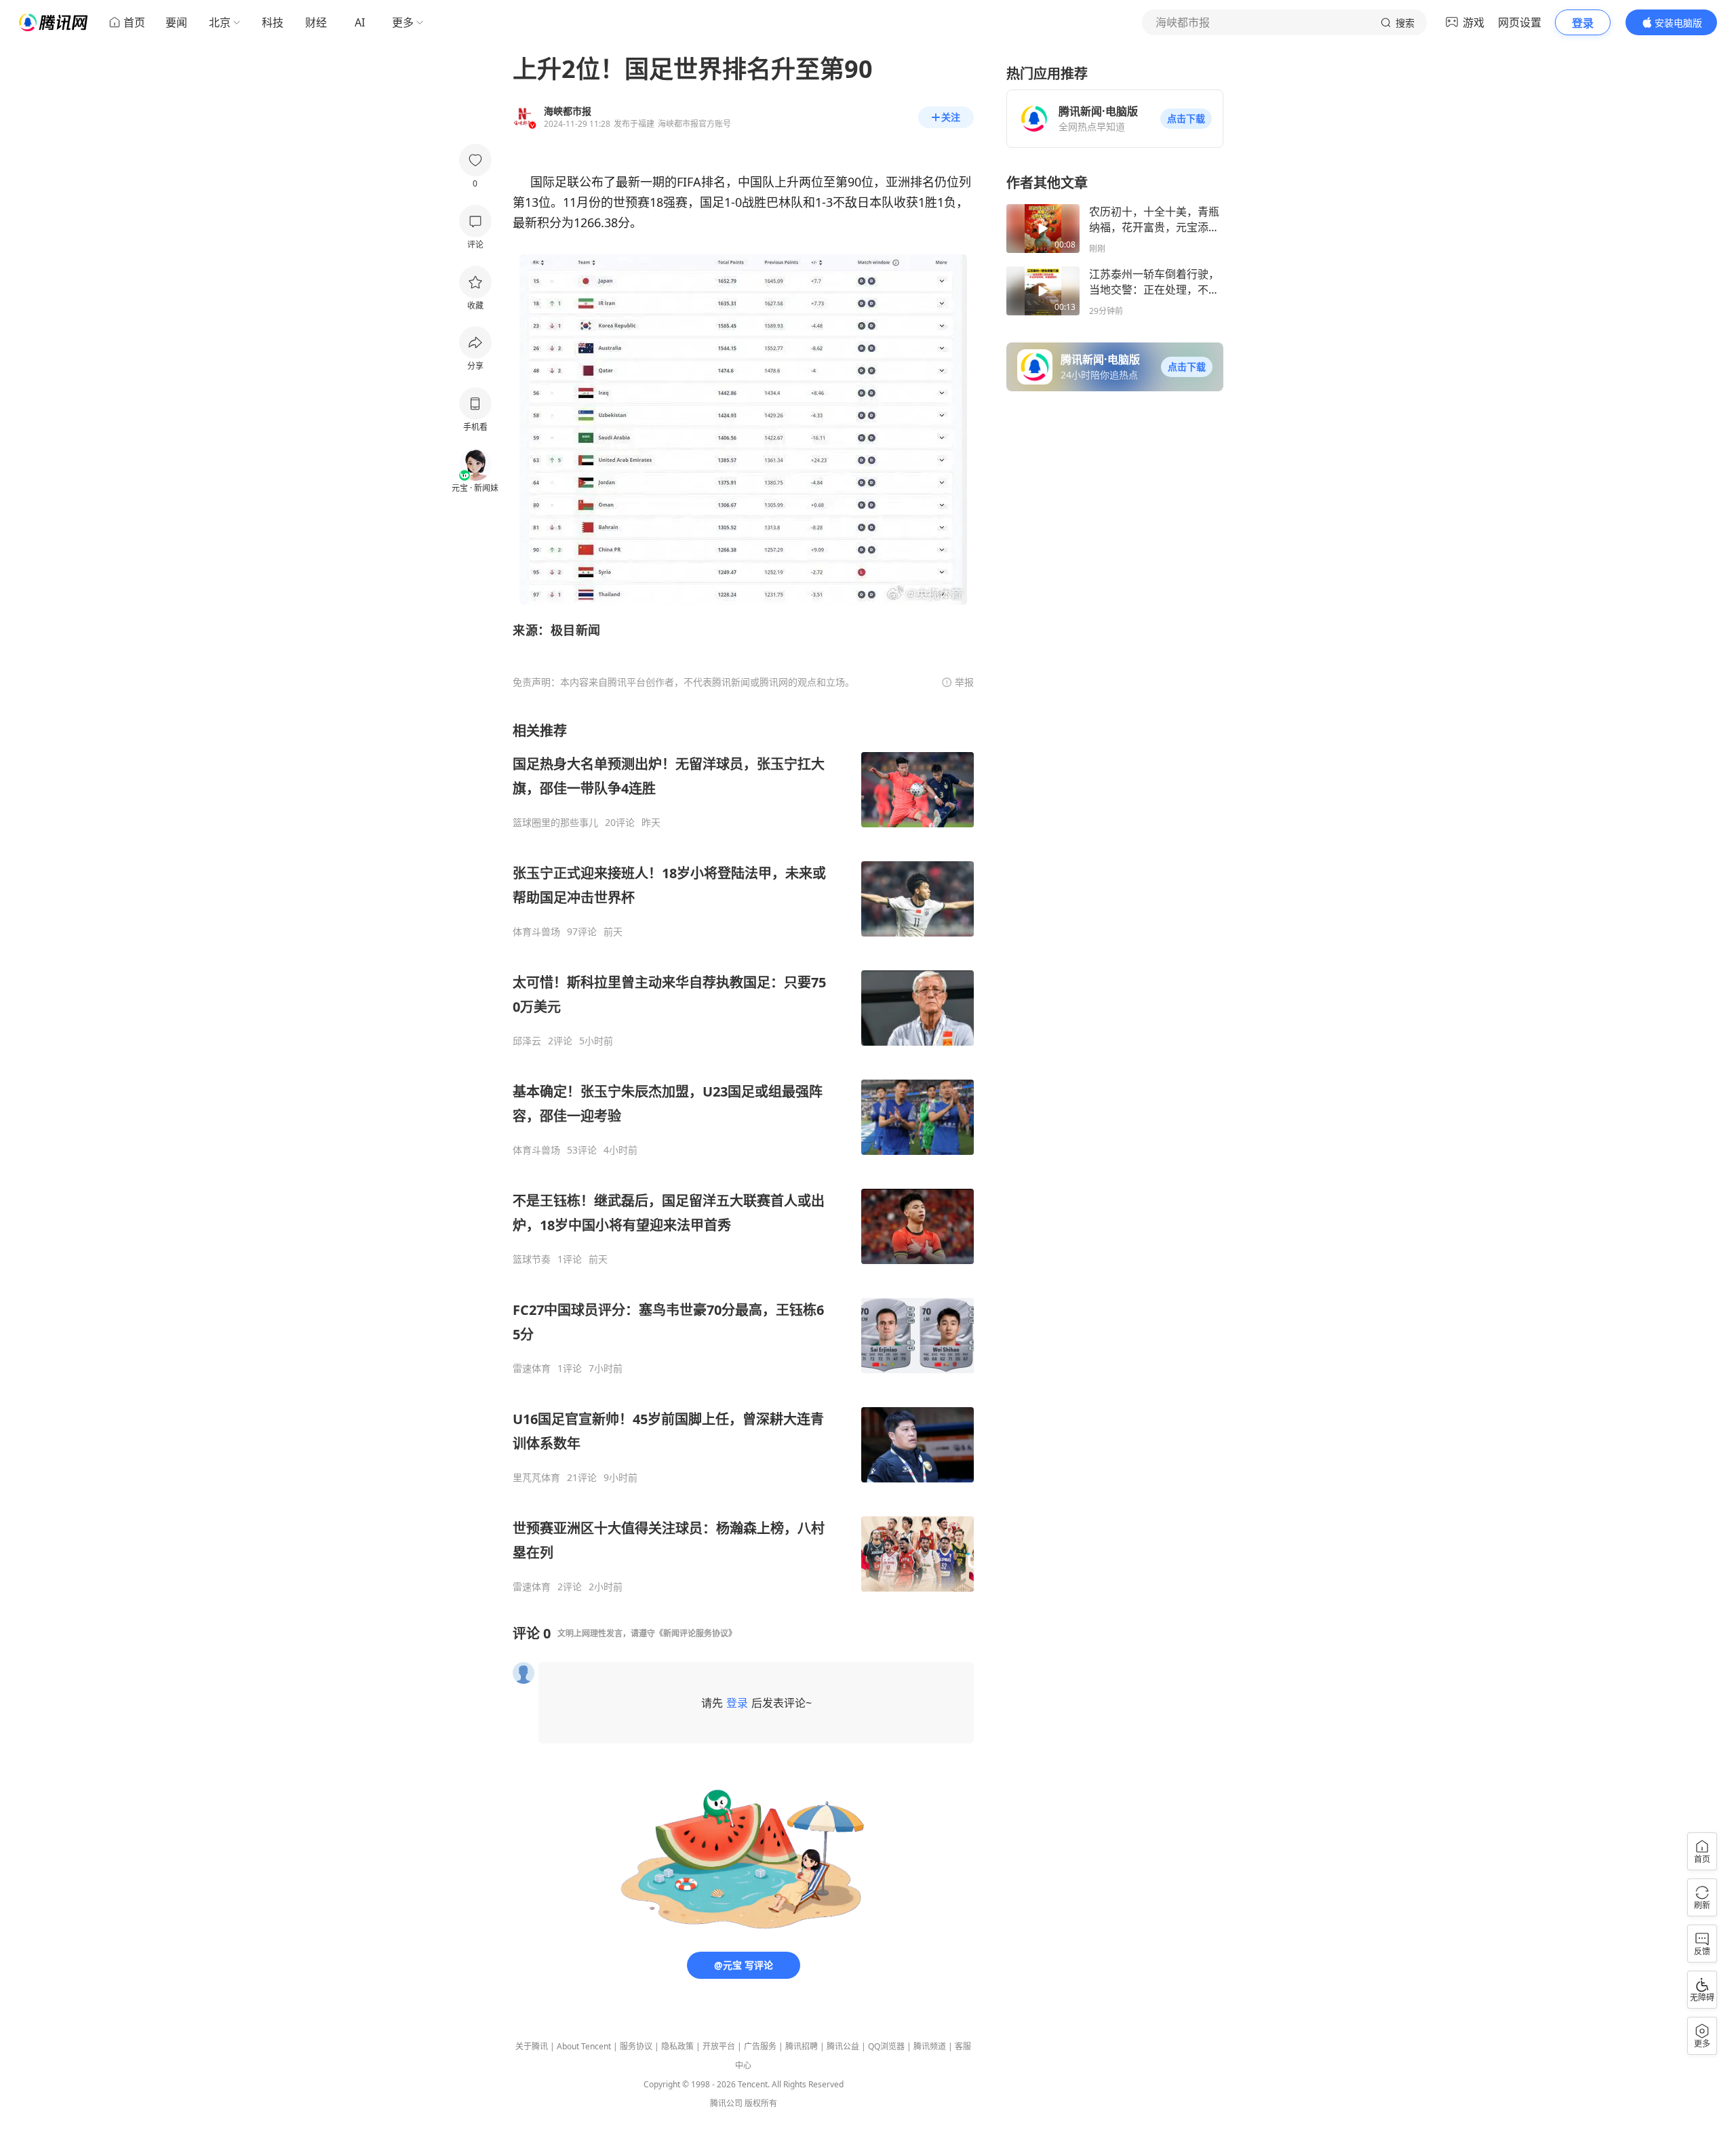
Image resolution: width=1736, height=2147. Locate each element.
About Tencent (584, 2046)
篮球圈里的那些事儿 (555, 823)
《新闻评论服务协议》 (696, 1633)
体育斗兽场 (536, 932)
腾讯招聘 (802, 2046)
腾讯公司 (726, 2103)
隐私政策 (677, 2046)
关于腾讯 (532, 2046)
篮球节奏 (532, 1259)
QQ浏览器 (886, 2046)
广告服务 (760, 2046)
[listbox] (743, 1157)
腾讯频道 (930, 2046)
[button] (1186, 119)
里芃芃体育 (536, 1478)
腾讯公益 (843, 2046)
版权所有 (761, 2103)
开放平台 (719, 2046)
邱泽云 (527, 1041)
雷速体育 (532, 1368)
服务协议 (636, 2046)
